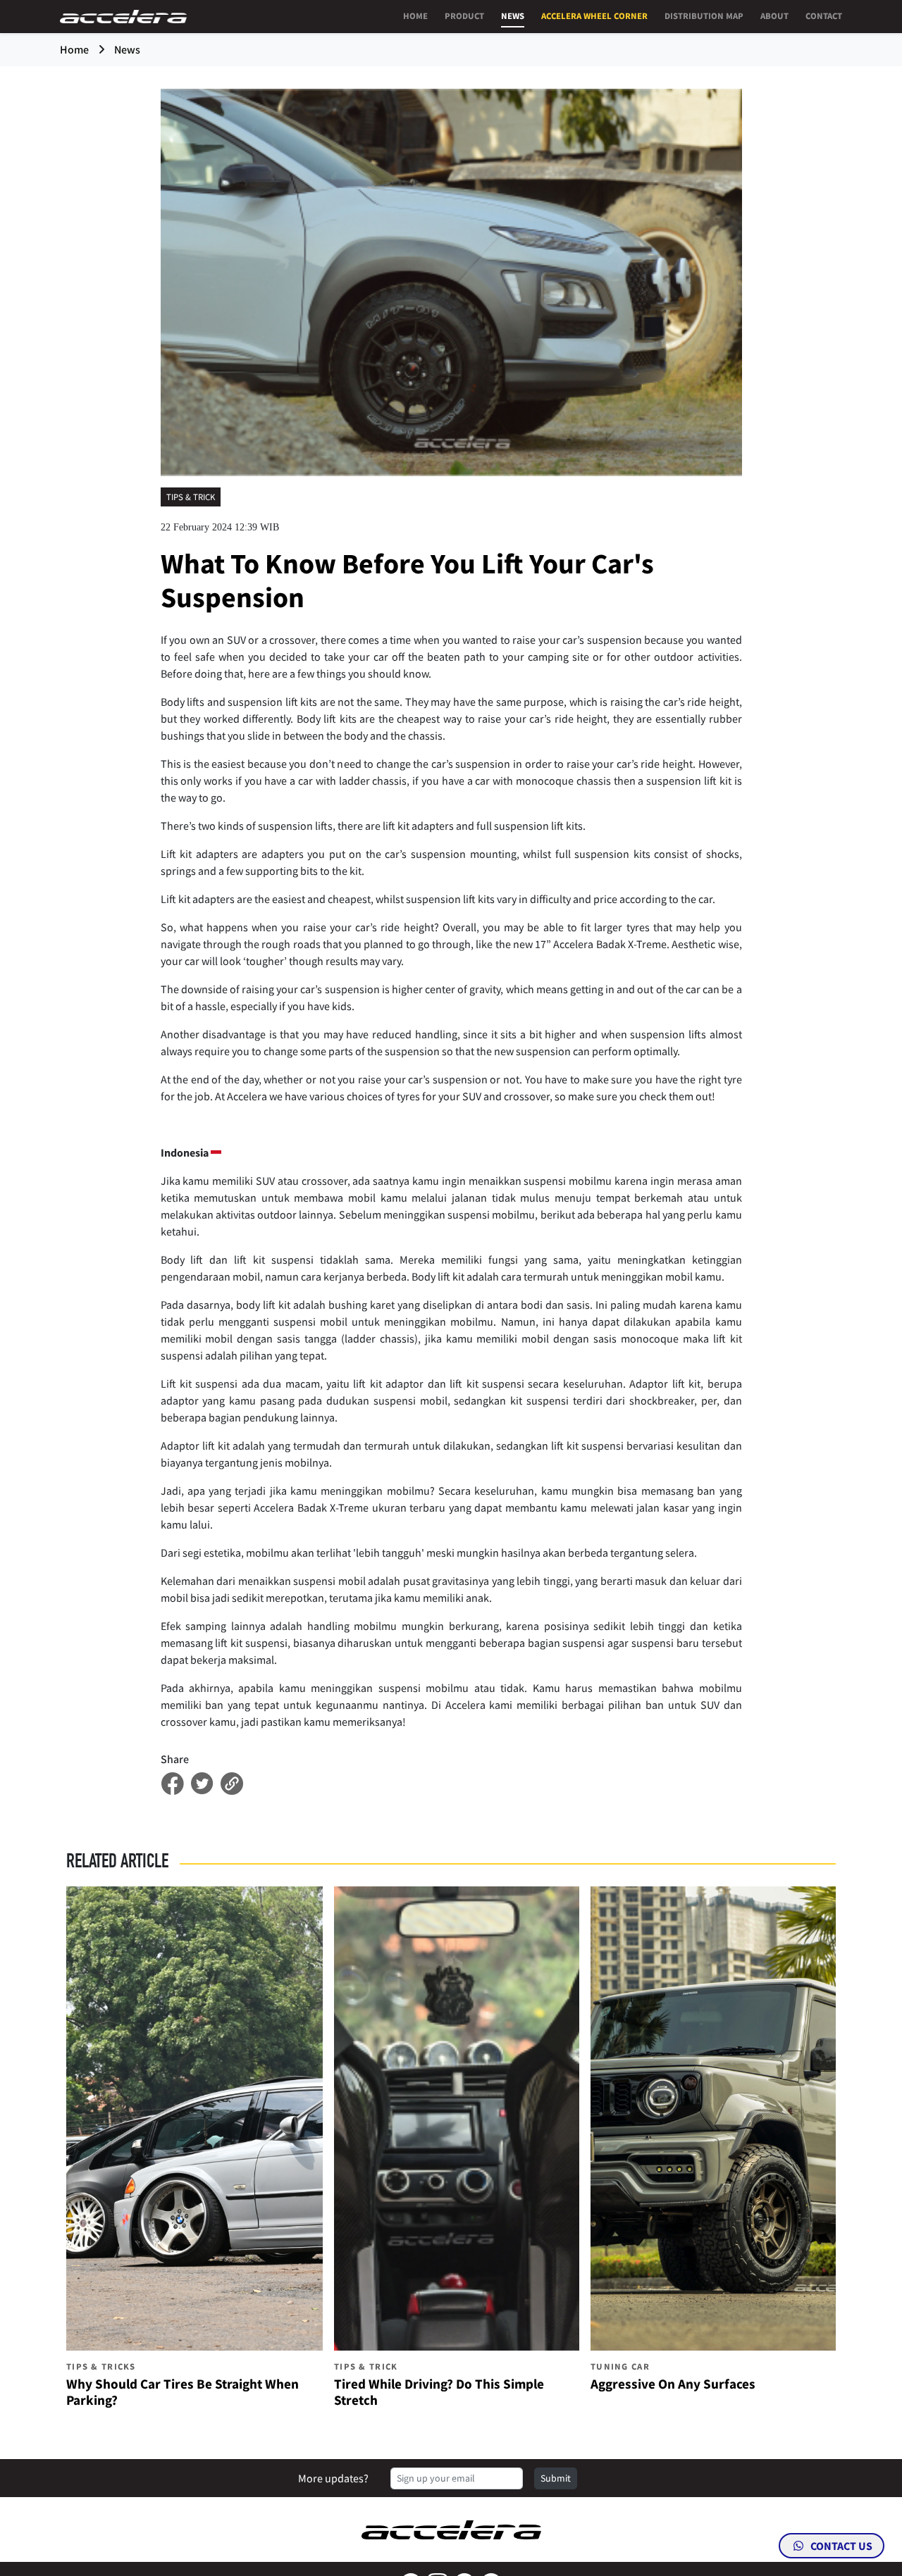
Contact (824, 15)
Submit (556, 2478)
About (774, 15)
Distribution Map (704, 15)
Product (464, 15)
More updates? (333, 2478)
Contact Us (840, 2546)
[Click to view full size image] (451, 281)
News (513, 15)
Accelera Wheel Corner (594, 15)
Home (415, 15)
